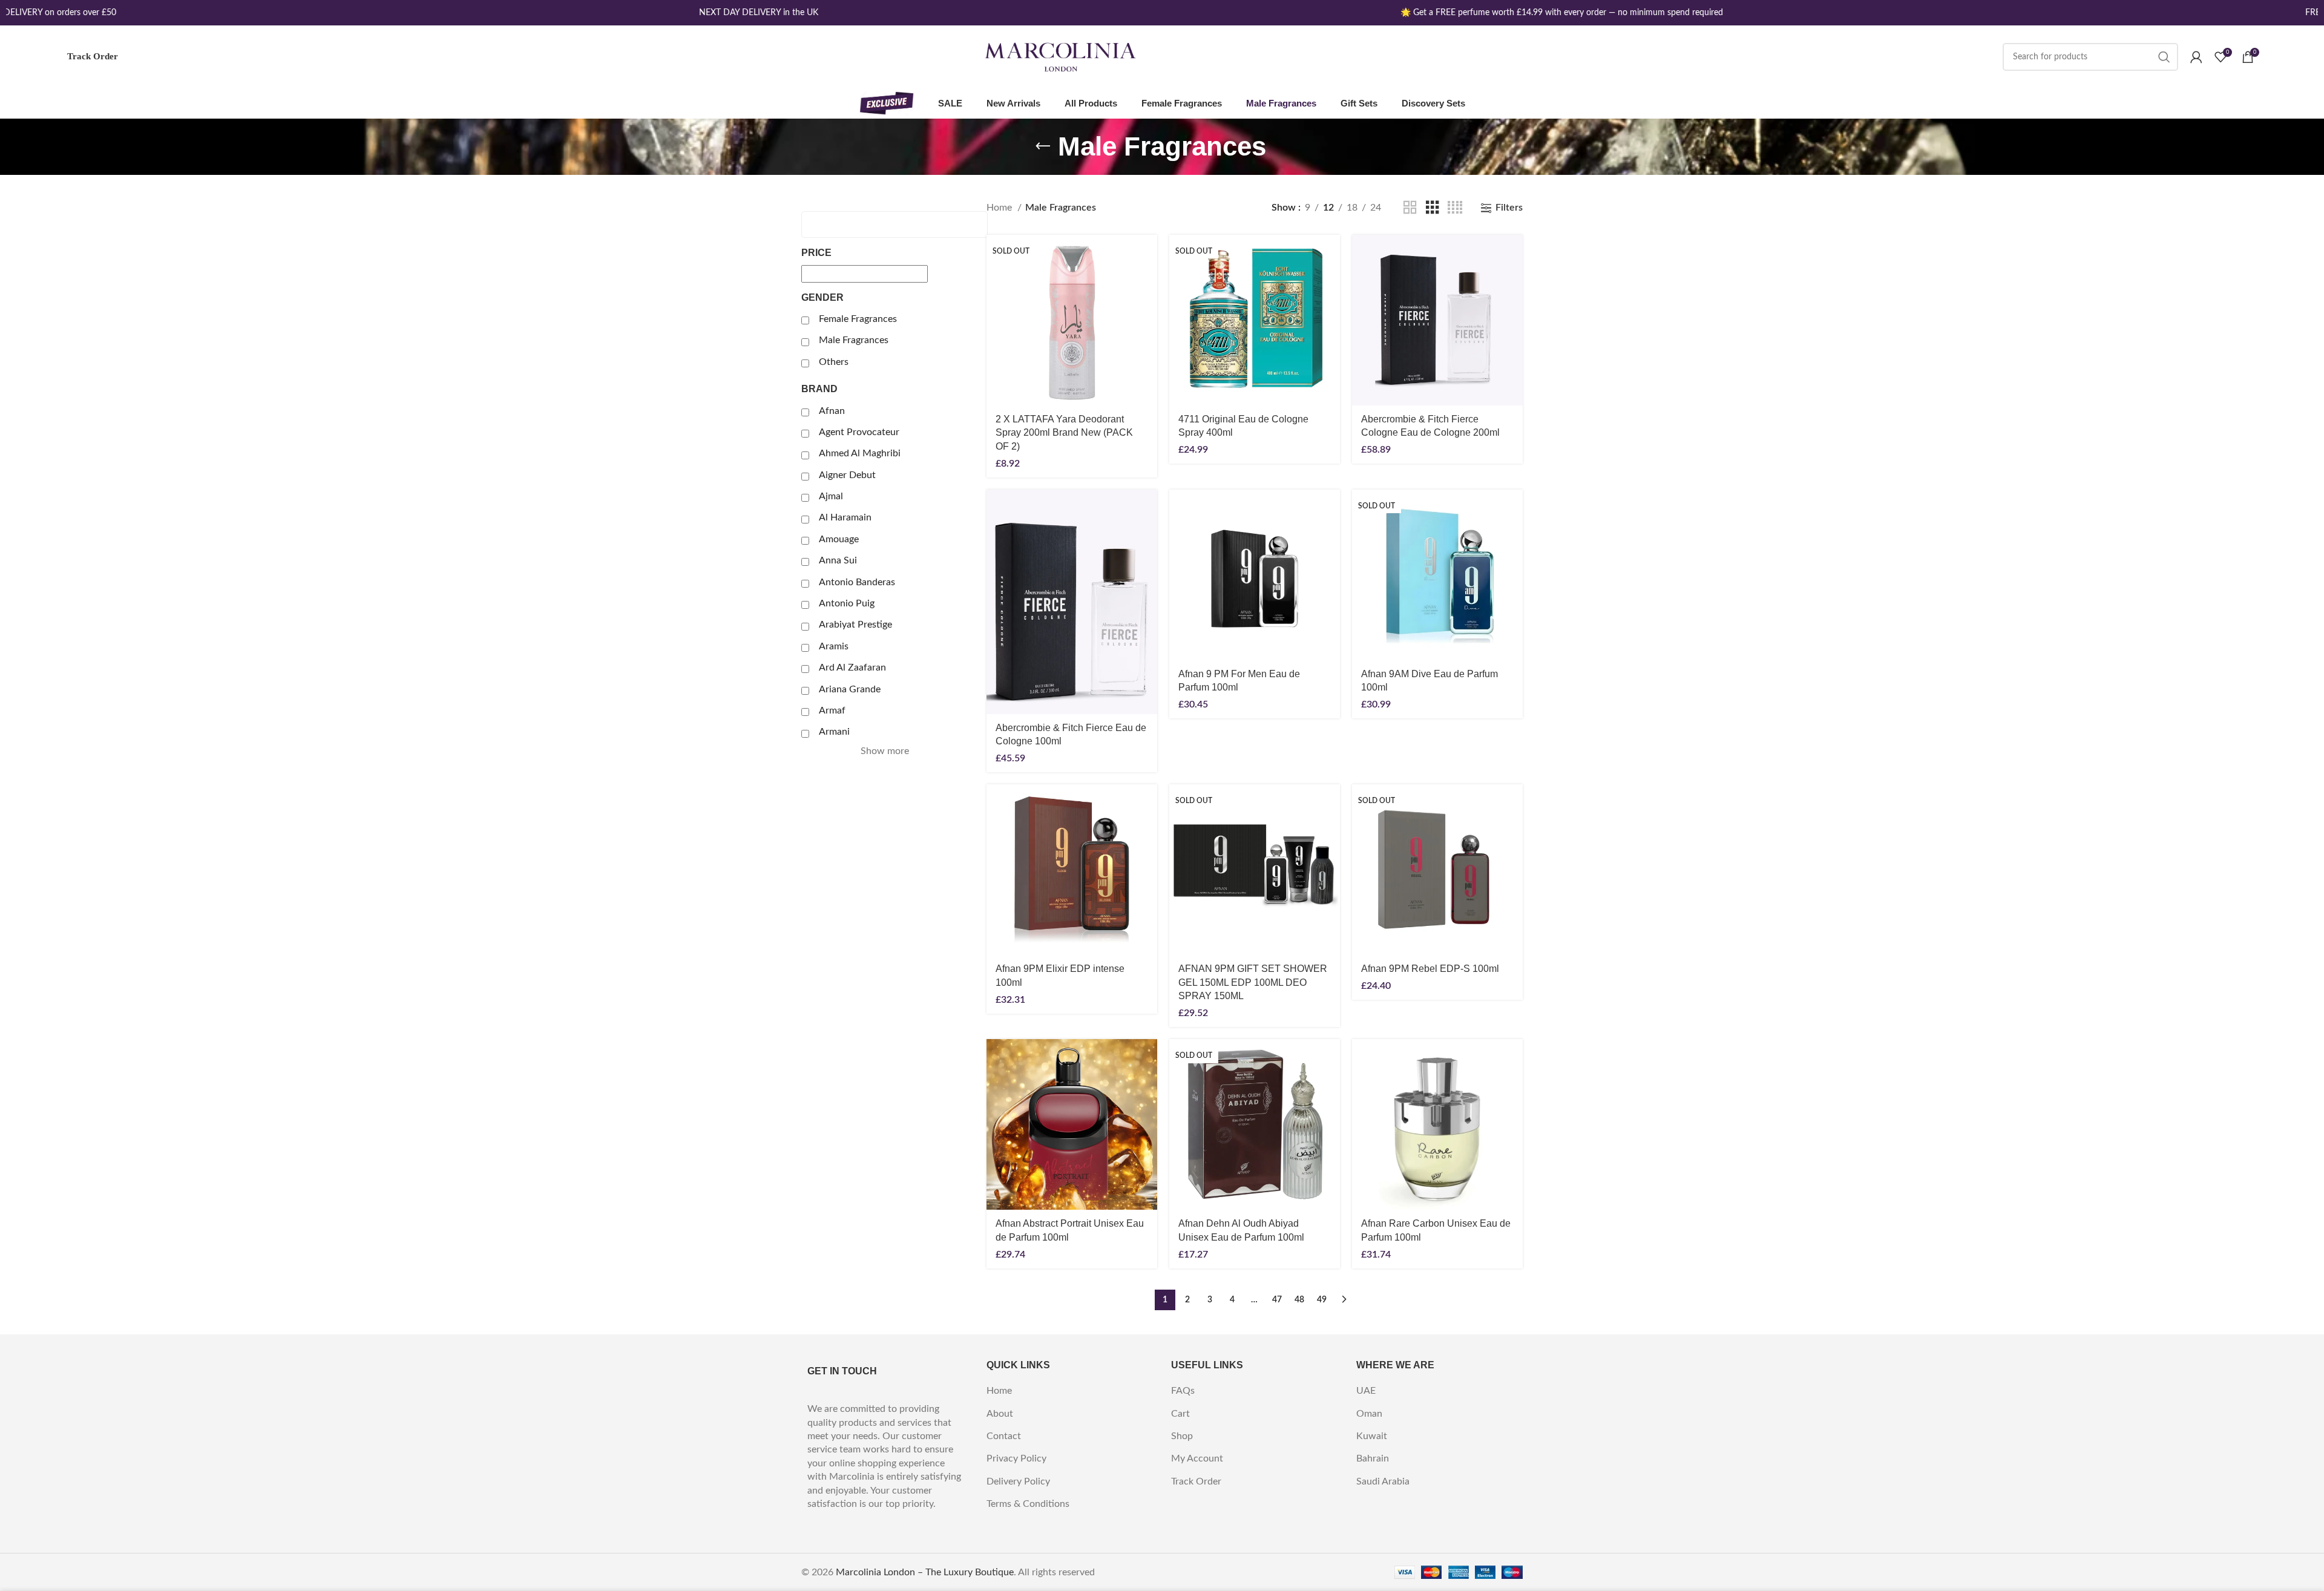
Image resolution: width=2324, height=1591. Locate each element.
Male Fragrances (854, 340)
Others (834, 362)
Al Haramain (845, 517)
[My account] (2196, 57)
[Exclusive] (887, 103)
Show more (885, 751)
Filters (1509, 208)
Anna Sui (838, 560)
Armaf (832, 710)
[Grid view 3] (1433, 208)
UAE (1366, 1391)
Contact (1004, 1436)
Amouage (839, 539)
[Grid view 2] (1410, 208)
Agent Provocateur (859, 432)
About (1000, 1414)
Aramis (834, 646)
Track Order (93, 56)
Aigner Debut (847, 475)
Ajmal (831, 496)
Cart (1180, 1414)
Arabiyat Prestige (855, 625)
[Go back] (1043, 146)
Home (1000, 208)
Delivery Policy (1018, 1481)
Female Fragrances (858, 319)
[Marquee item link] (726, 13)
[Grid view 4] (1455, 208)
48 (1299, 1300)
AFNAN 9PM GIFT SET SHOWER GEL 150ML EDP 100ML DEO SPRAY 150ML (1253, 982)
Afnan (832, 411)
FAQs (1183, 1391)
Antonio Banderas (857, 582)
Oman (1369, 1414)
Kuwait (1372, 1436)
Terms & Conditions (1028, 1504)
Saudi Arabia (1383, 1481)
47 (1277, 1300)
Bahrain (1373, 1458)
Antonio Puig (847, 603)
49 (1322, 1300)
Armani (834, 732)
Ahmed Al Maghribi (860, 453)
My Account (1197, 1458)
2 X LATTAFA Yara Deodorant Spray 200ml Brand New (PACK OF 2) (1064, 433)
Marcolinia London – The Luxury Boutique (925, 1572)
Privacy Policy (1016, 1458)
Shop (1182, 1436)
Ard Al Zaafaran (852, 668)
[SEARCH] (2164, 57)
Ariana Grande (850, 689)
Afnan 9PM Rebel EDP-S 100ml (1430, 969)
